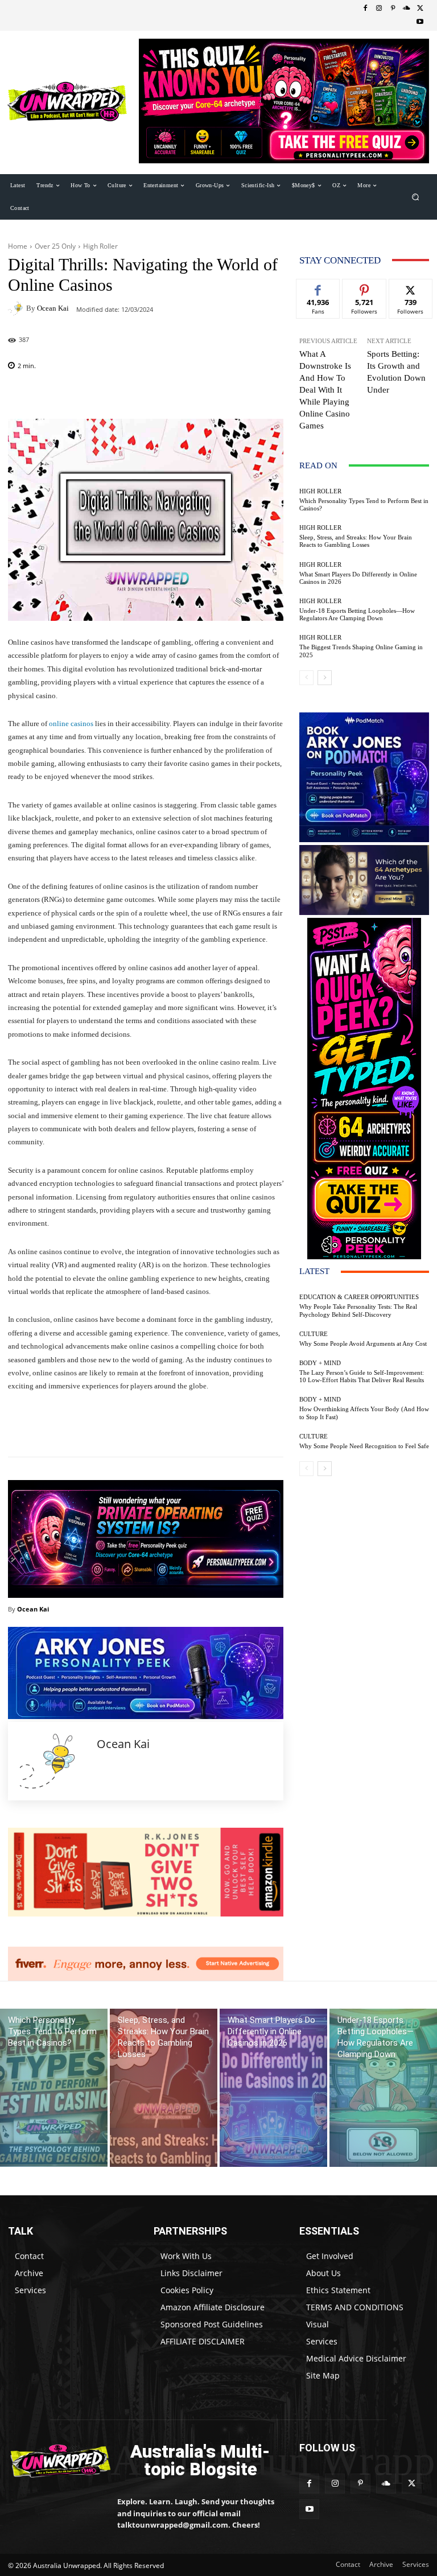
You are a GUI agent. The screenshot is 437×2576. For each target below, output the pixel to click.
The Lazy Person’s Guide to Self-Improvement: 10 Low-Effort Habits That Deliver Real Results (362, 1376)
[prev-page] (306, 678)
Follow (364, 288)
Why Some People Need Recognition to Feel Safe (364, 1446)
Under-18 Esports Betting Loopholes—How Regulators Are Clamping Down (357, 614)
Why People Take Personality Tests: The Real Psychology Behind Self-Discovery (358, 1310)
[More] (209, 1428)
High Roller (100, 246)
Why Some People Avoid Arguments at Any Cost (363, 1343)
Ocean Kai (53, 308)
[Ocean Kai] (17, 308)
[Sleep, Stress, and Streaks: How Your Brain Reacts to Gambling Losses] (164, 2088)
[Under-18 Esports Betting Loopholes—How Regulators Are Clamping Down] (383, 2088)
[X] (420, 9)
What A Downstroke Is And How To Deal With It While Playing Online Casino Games (325, 390)
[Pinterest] (393, 9)
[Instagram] (379, 9)
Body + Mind (320, 1363)
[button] (416, 197)
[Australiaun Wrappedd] (55, 2461)
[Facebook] (365, 9)
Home (18, 246)
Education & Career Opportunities (359, 1297)
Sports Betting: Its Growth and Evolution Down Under (396, 372)
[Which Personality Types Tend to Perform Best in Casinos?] (54, 2088)
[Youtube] (420, 22)
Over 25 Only (55, 246)
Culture (314, 1334)
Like (318, 288)
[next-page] (325, 678)
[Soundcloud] (406, 9)
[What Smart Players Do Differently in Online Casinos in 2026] (273, 2088)
